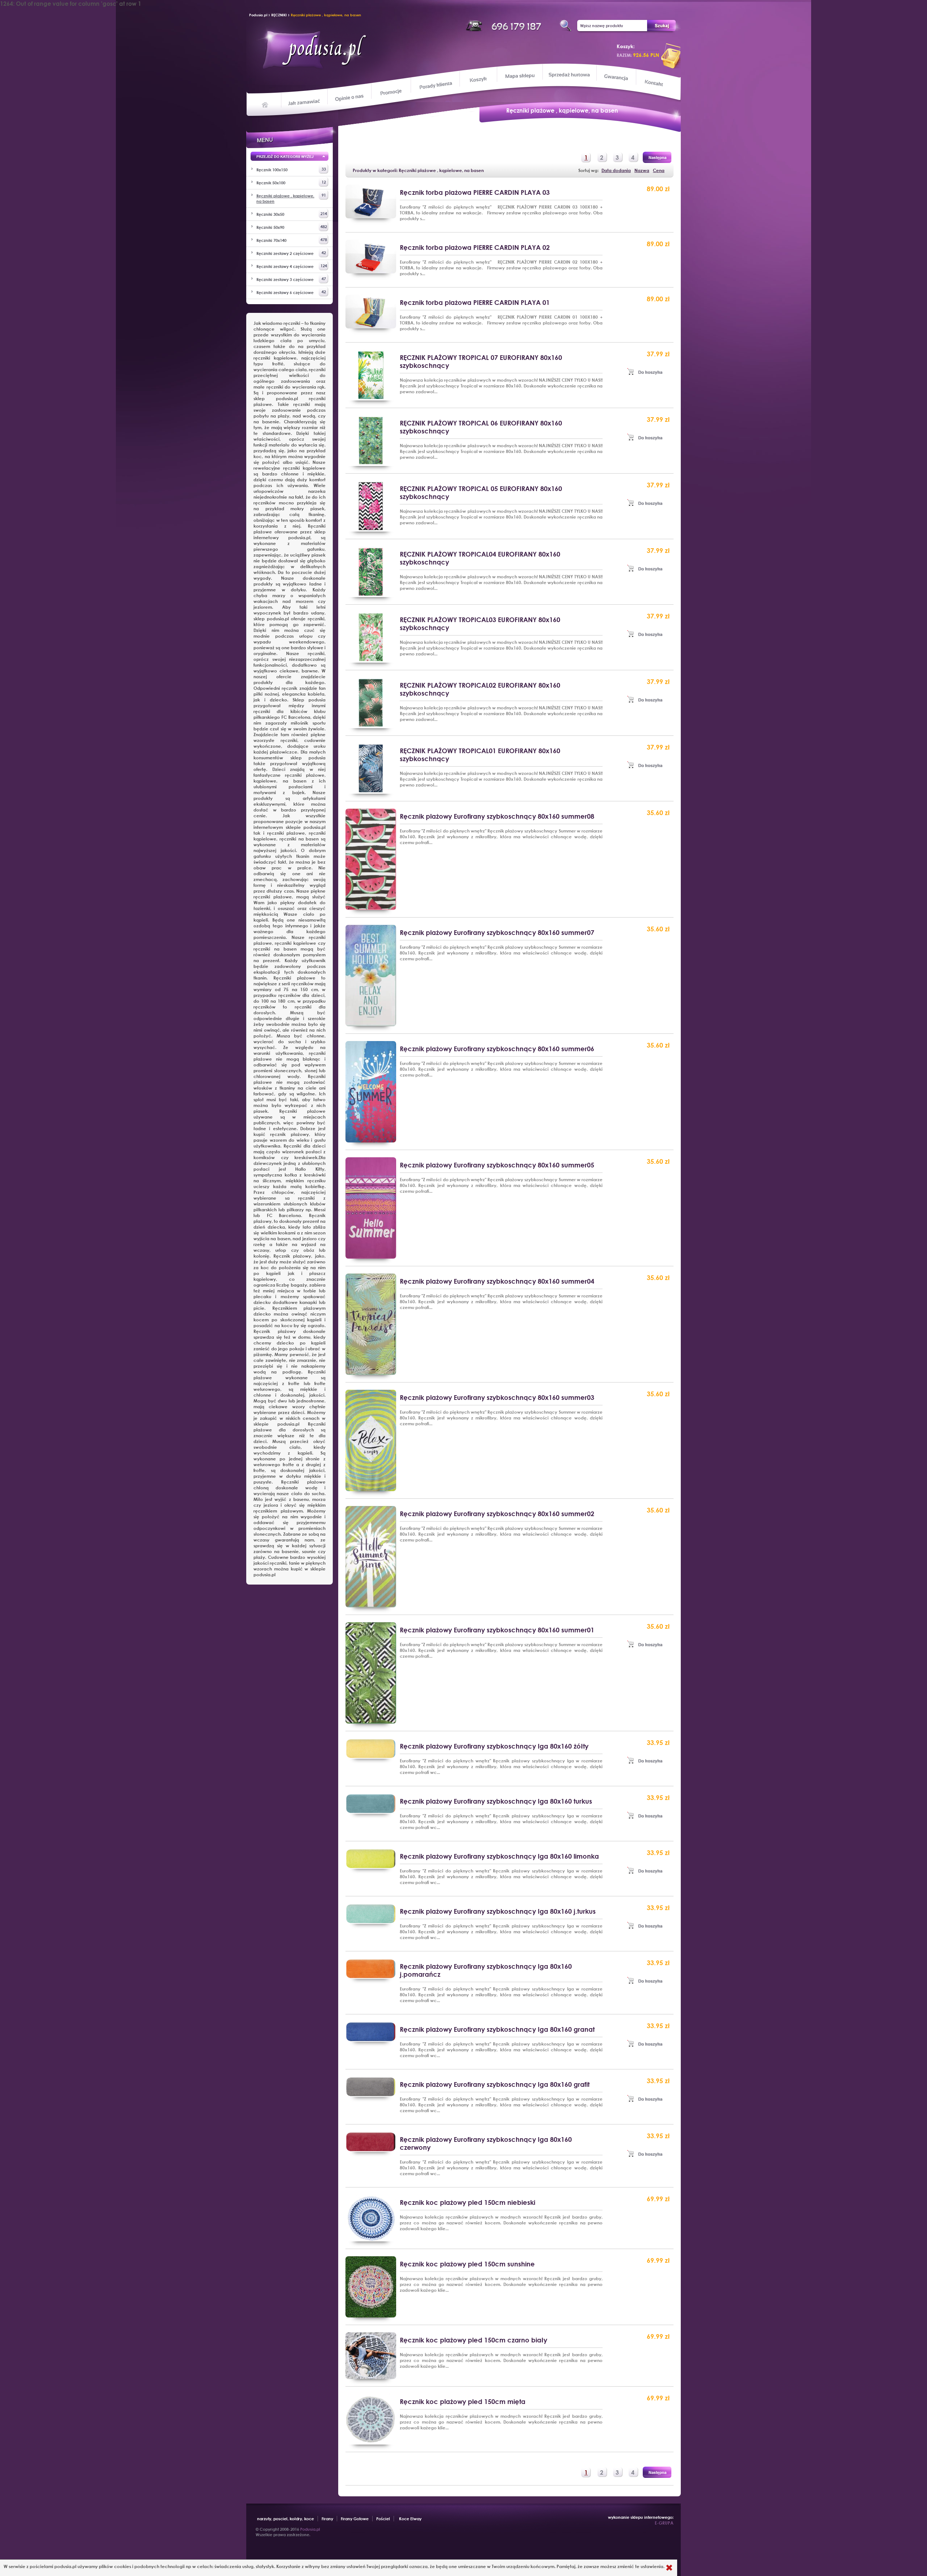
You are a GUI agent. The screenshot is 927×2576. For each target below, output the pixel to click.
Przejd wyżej (290, 158)
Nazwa (642, 170)
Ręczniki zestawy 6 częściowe (291, 292)
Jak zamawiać (305, 101)
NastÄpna (657, 157)
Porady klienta (435, 85)
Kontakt (655, 84)
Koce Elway (410, 2519)
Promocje (391, 92)
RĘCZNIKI (279, 15)
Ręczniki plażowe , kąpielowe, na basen (326, 15)
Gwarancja (615, 77)
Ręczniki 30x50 (292, 214)
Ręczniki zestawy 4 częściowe (292, 266)
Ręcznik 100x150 (291, 169)
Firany (327, 2519)
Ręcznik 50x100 (291, 182)
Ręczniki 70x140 (292, 240)
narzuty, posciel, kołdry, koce (286, 2519)
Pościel (383, 2519)
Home (265, 104)
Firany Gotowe (355, 2519)
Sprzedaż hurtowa (569, 75)
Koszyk (478, 80)
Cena (659, 170)
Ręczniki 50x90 (292, 227)
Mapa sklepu (521, 75)
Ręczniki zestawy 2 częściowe (291, 253)
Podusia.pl (258, 15)
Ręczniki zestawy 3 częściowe (291, 279)
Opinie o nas (349, 97)
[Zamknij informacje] (669, 2568)
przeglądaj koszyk (671, 56)
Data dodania (616, 170)
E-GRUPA (664, 2523)
